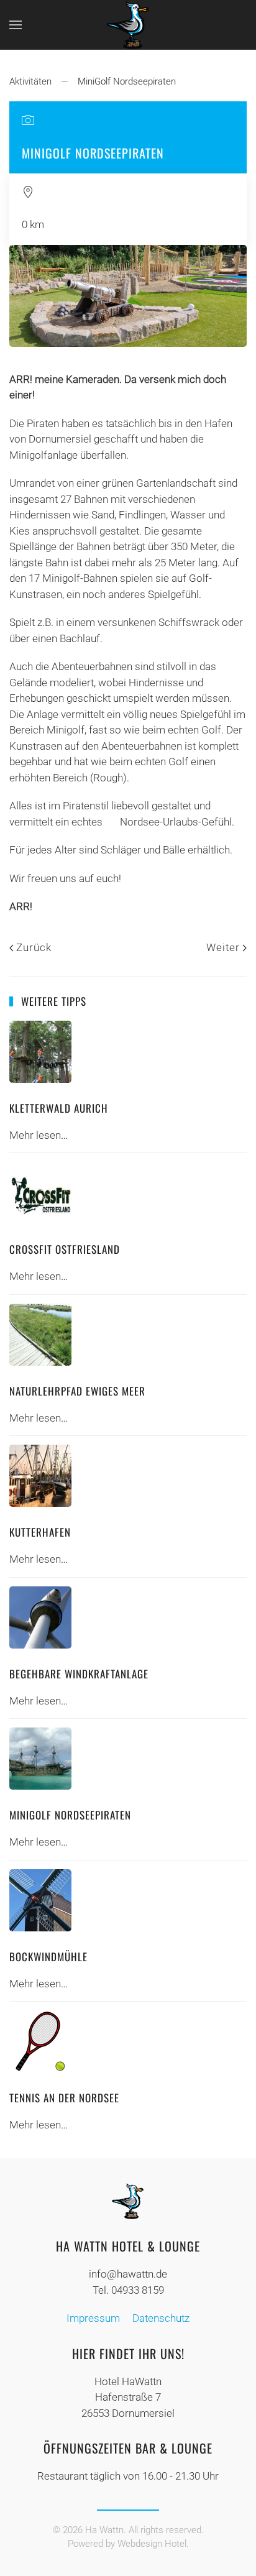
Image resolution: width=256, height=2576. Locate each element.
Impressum (93, 2318)
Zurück (34, 947)
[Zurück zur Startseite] (128, 25)
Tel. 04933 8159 (128, 2290)
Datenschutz (161, 2318)
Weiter (223, 947)
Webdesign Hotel (152, 2544)
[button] (16, 25)
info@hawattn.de (128, 2274)
